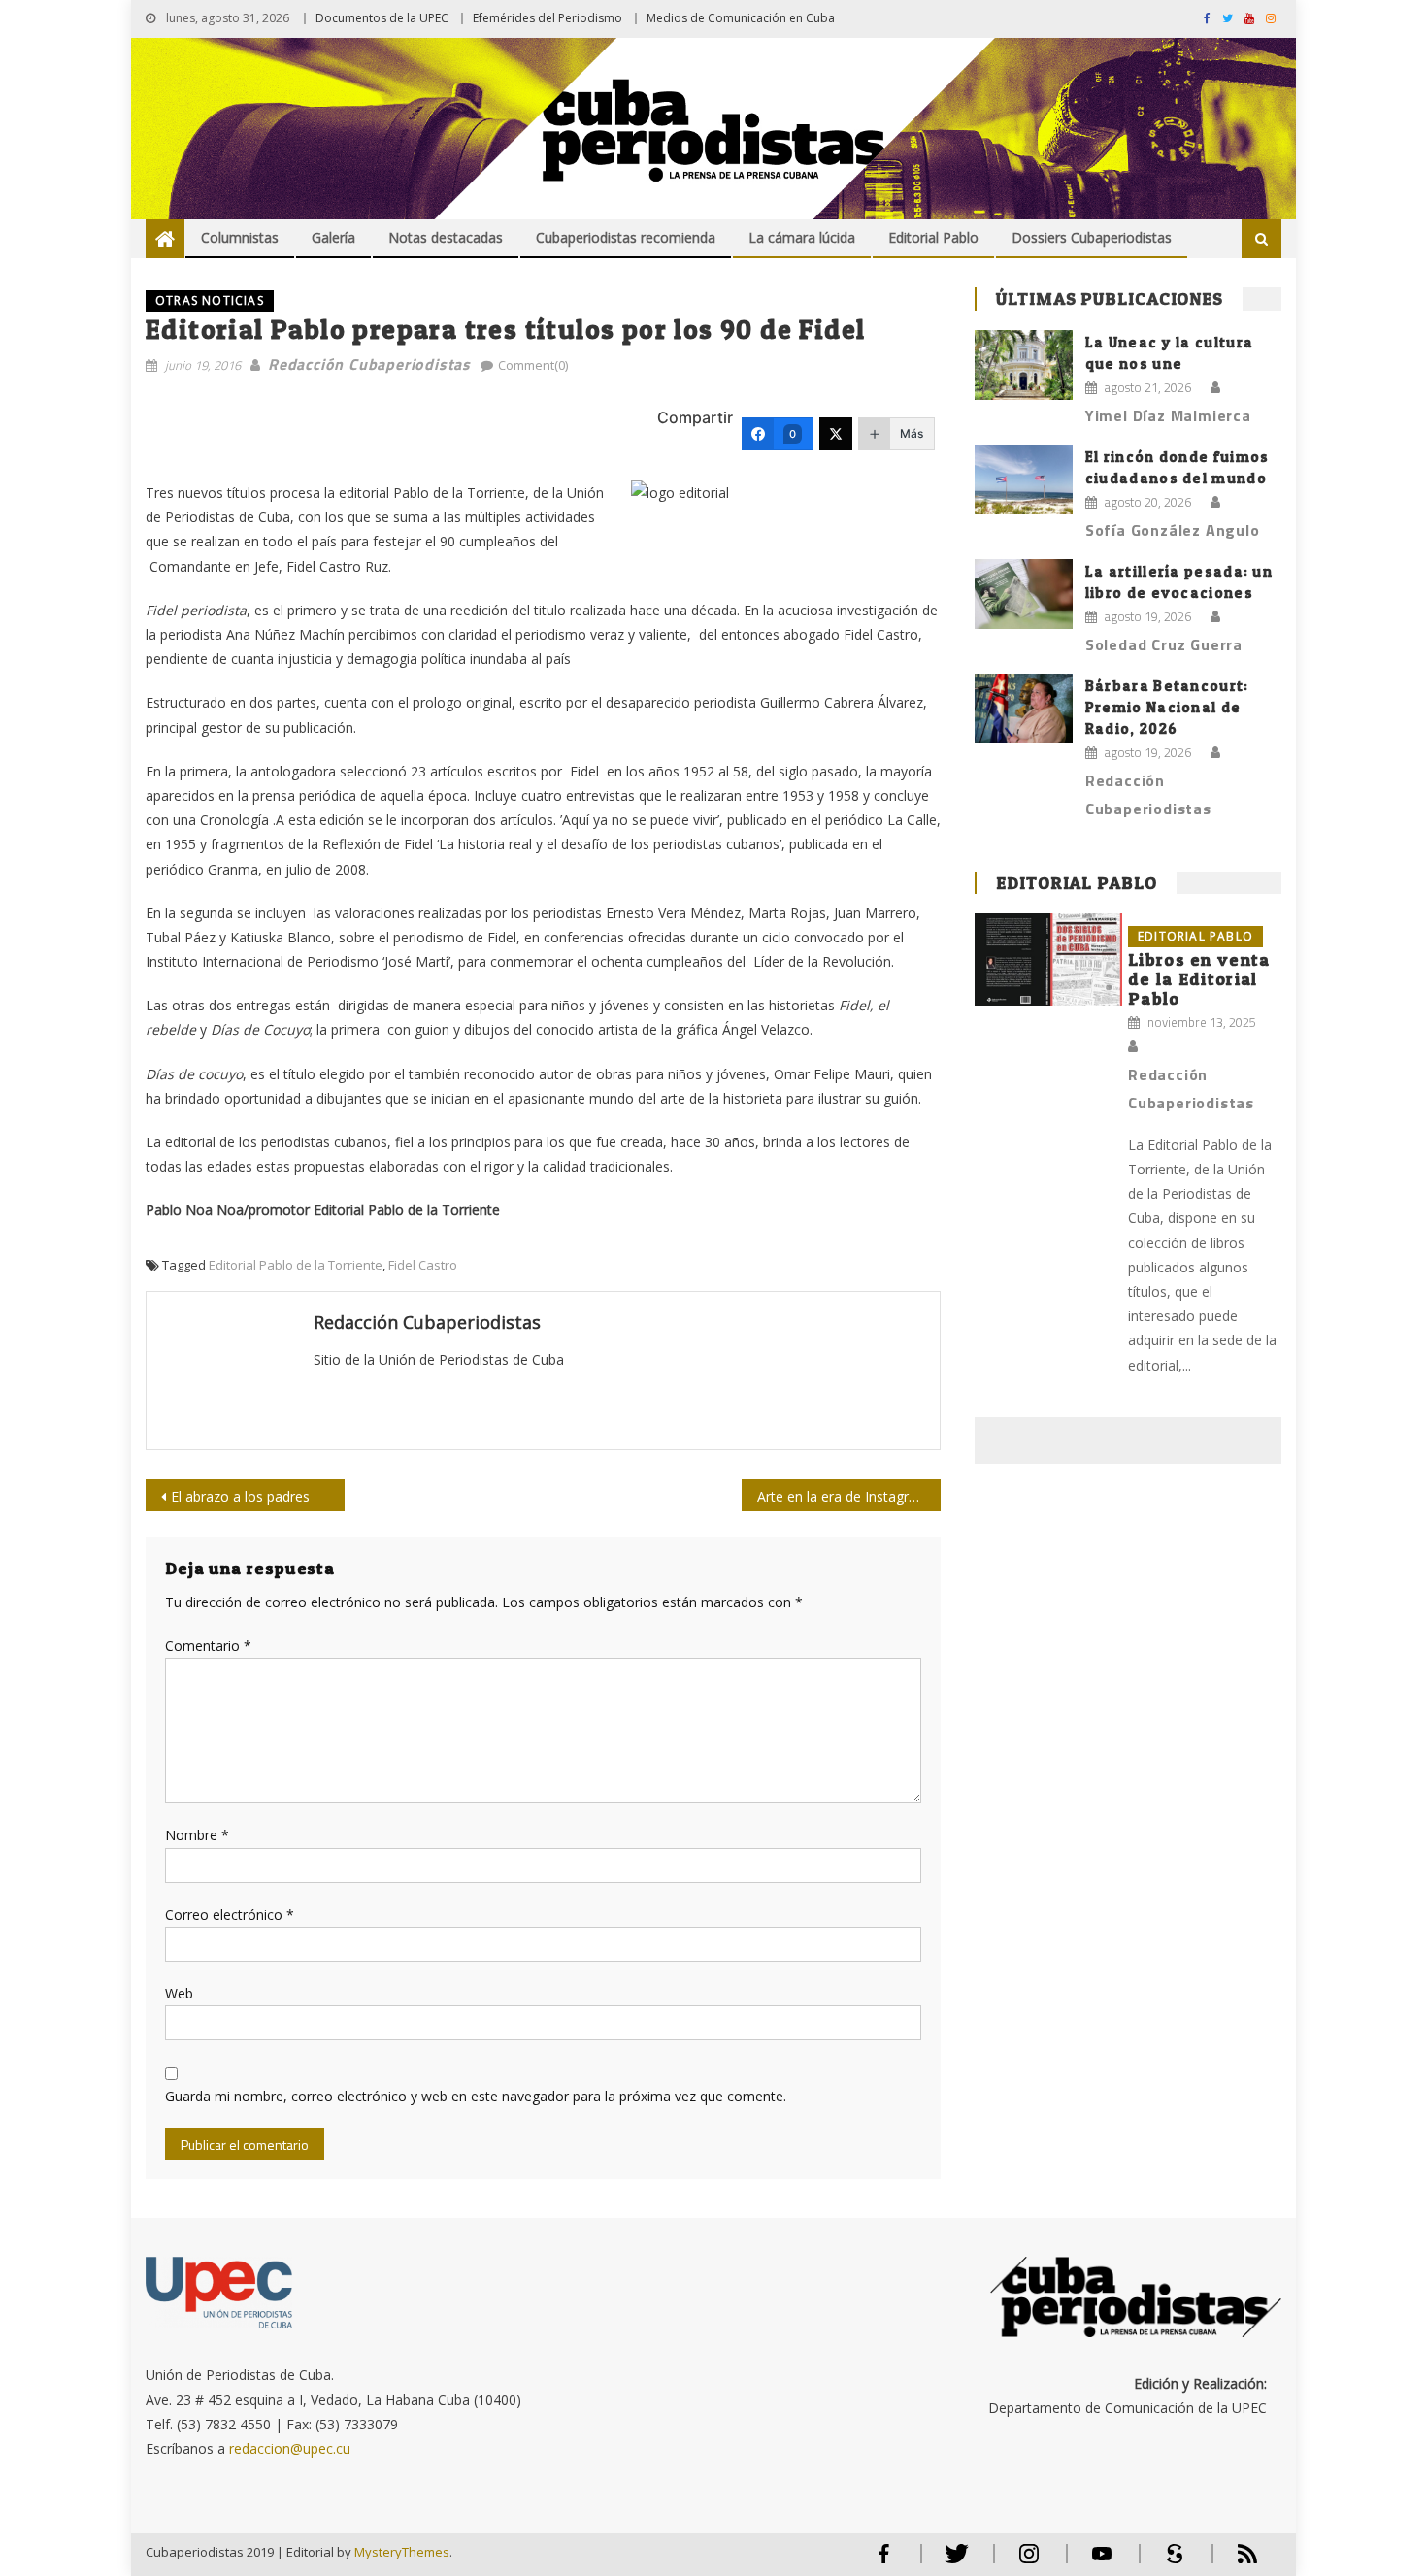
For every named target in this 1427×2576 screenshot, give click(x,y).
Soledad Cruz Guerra (1164, 644)
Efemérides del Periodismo (548, 18)
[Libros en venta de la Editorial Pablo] (1048, 959)
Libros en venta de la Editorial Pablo (1199, 979)
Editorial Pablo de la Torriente (296, 1265)
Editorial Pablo (933, 237)
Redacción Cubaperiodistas (369, 364)
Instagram (1029, 2562)
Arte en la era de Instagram (843, 1496)
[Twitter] (836, 434)
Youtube (1102, 2562)
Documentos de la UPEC (382, 18)
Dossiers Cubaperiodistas (1092, 237)
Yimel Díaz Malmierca (1168, 415)
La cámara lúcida (802, 237)
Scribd (1169, 2562)
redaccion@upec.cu (290, 2448)
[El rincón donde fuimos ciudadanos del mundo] (1024, 479)
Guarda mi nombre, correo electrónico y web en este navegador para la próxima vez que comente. (476, 2096)
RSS (1235, 2562)
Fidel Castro (423, 1265)
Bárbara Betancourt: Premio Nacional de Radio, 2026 (1167, 707)
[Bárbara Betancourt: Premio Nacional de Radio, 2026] (1024, 709)
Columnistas (240, 237)
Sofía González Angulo (1173, 530)
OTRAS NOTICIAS (210, 300)
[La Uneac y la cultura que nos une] (1024, 365)
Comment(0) (533, 365)
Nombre (197, 1835)
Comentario (208, 1646)
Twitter (952, 2562)
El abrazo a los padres (240, 1496)
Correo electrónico (230, 1915)
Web (179, 1993)
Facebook (883, 2562)
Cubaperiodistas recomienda (626, 237)
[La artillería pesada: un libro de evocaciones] (1024, 594)
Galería (333, 237)
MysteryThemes (402, 2552)
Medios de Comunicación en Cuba (741, 18)
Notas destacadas (446, 237)
